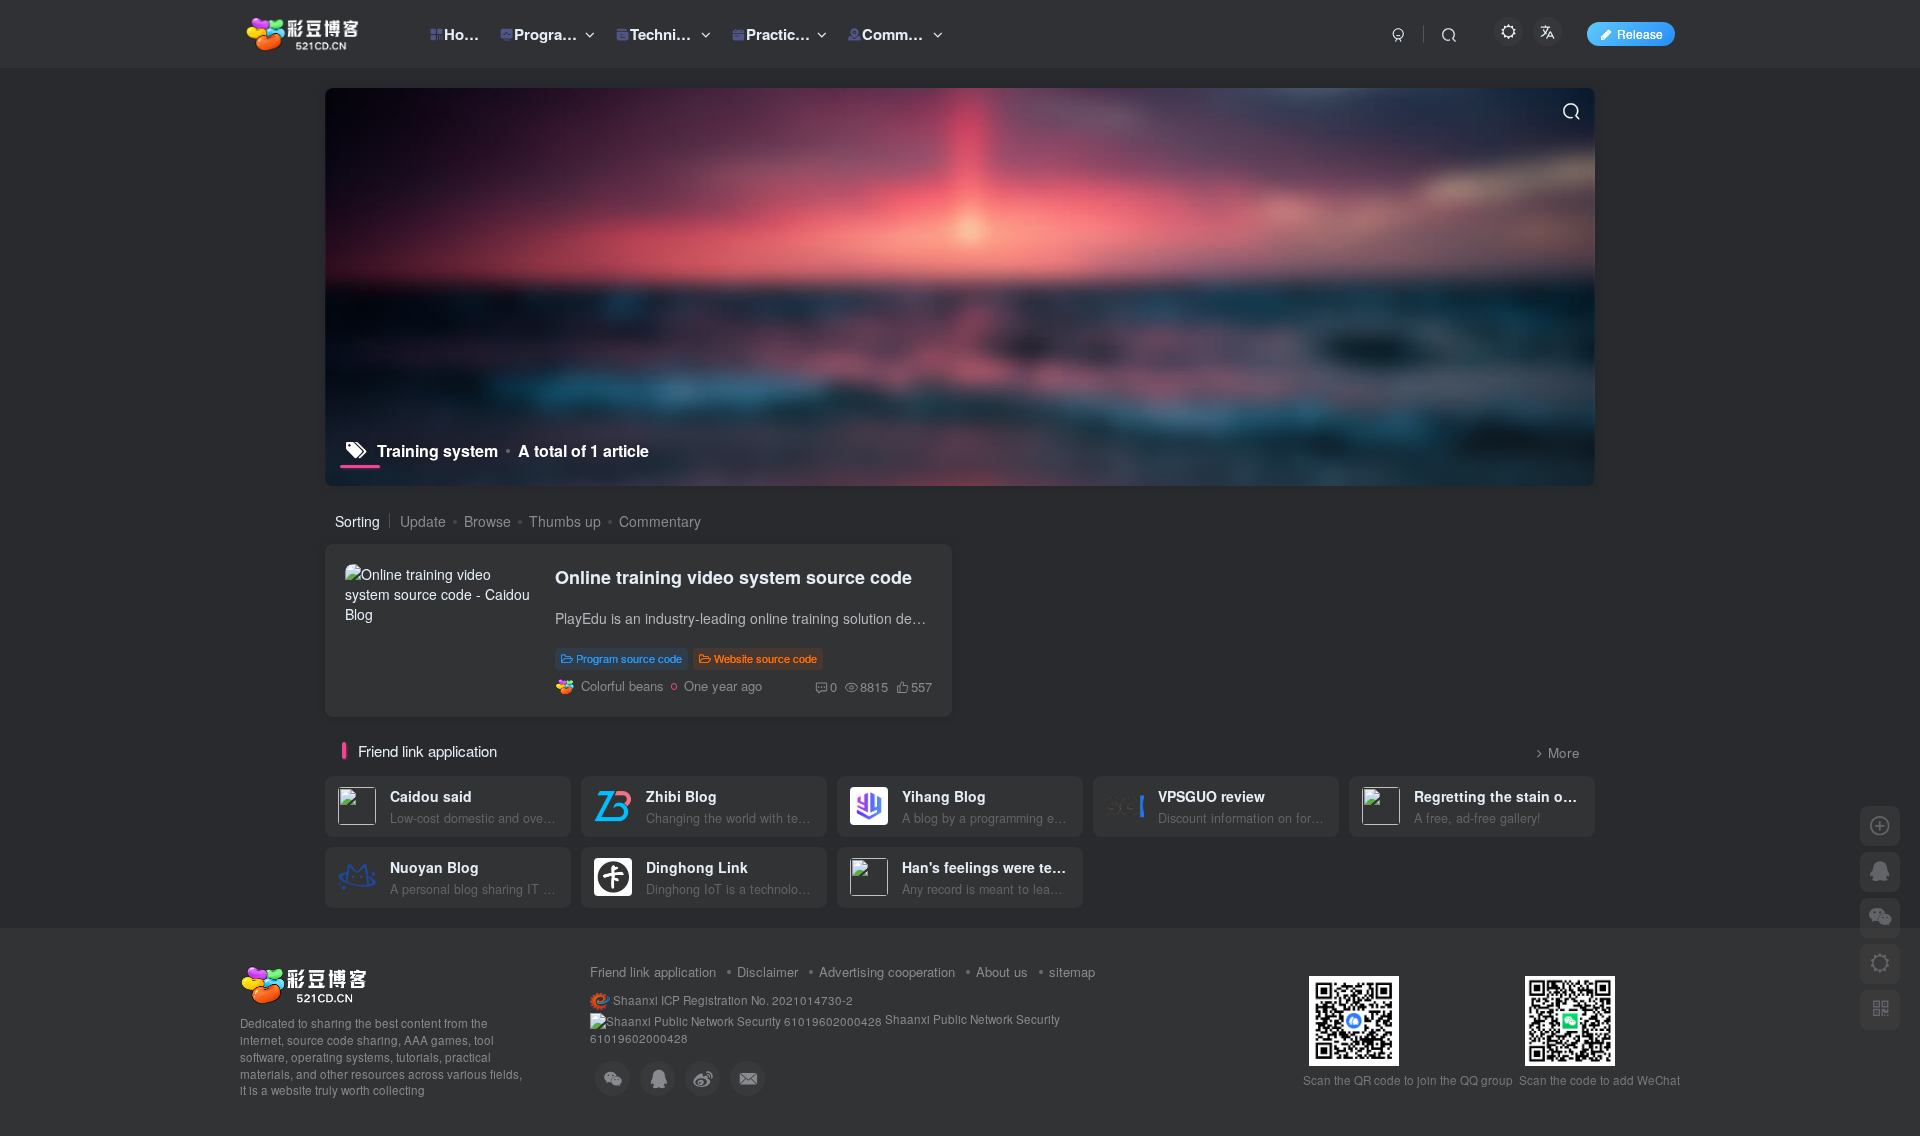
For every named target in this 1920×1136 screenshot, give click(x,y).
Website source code (765, 658)
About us (1002, 971)
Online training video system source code (733, 577)
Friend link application (653, 971)
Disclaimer (767, 971)
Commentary (660, 521)
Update (423, 521)
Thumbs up (565, 521)
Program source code (629, 658)
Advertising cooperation (887, 971)
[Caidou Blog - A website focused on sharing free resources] (303, 983)
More (1564, 752)
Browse (487, 521)
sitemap (1072, 971)
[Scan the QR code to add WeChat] (1880, 918)
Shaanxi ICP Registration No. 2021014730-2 (731, 1000)
